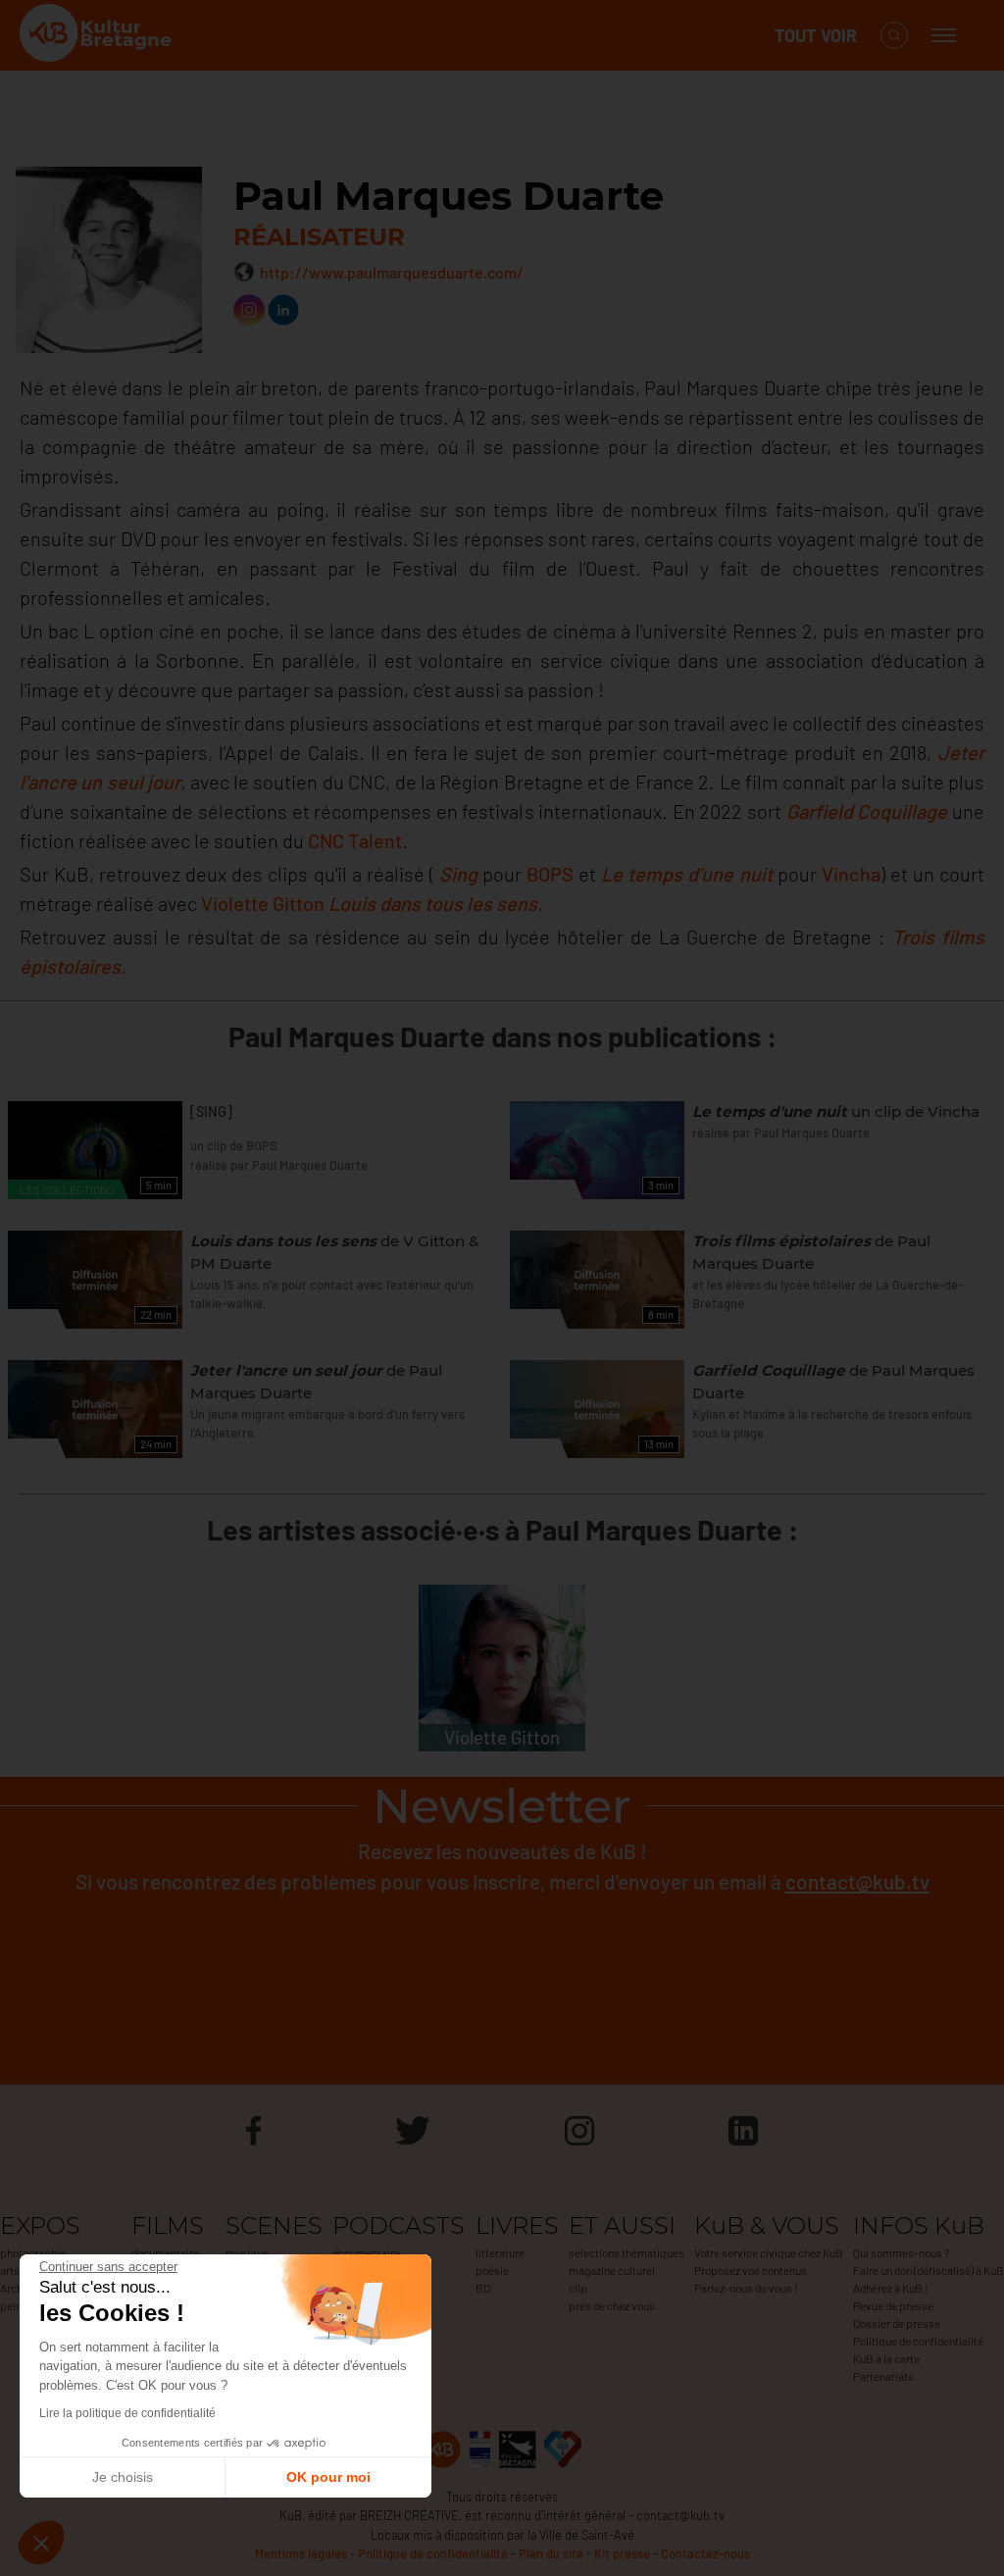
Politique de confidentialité (918, 2341)
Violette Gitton (263, 903)
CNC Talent (355, 840)
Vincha (849, 874)
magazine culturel (612, 2270)
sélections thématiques (627, 2252)
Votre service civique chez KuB (769, 2252)
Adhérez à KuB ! (891, 2288)
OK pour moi (328, 2477)
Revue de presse (893, 2305)
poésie (492, 2270)
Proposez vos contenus (751, 2270)
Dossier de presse (897, 2323)
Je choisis (123, 2477)
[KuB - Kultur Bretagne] (98, 36)
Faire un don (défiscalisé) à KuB (929, 2270)
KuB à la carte (886, 2358)
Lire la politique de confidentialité (127, 2413)
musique (247, 2252)
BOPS (550, 874)
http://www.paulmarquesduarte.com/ (392, 272)
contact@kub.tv (857, 1881)
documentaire (165, 2252)
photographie (33, 2252)
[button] (41, 2543)
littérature (500, 2252)
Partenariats (883, 2376)
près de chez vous (612, 2305)
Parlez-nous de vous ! (746, 2288)
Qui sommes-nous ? (901, 2252)
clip (578, 2288)
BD (483, 2288)
